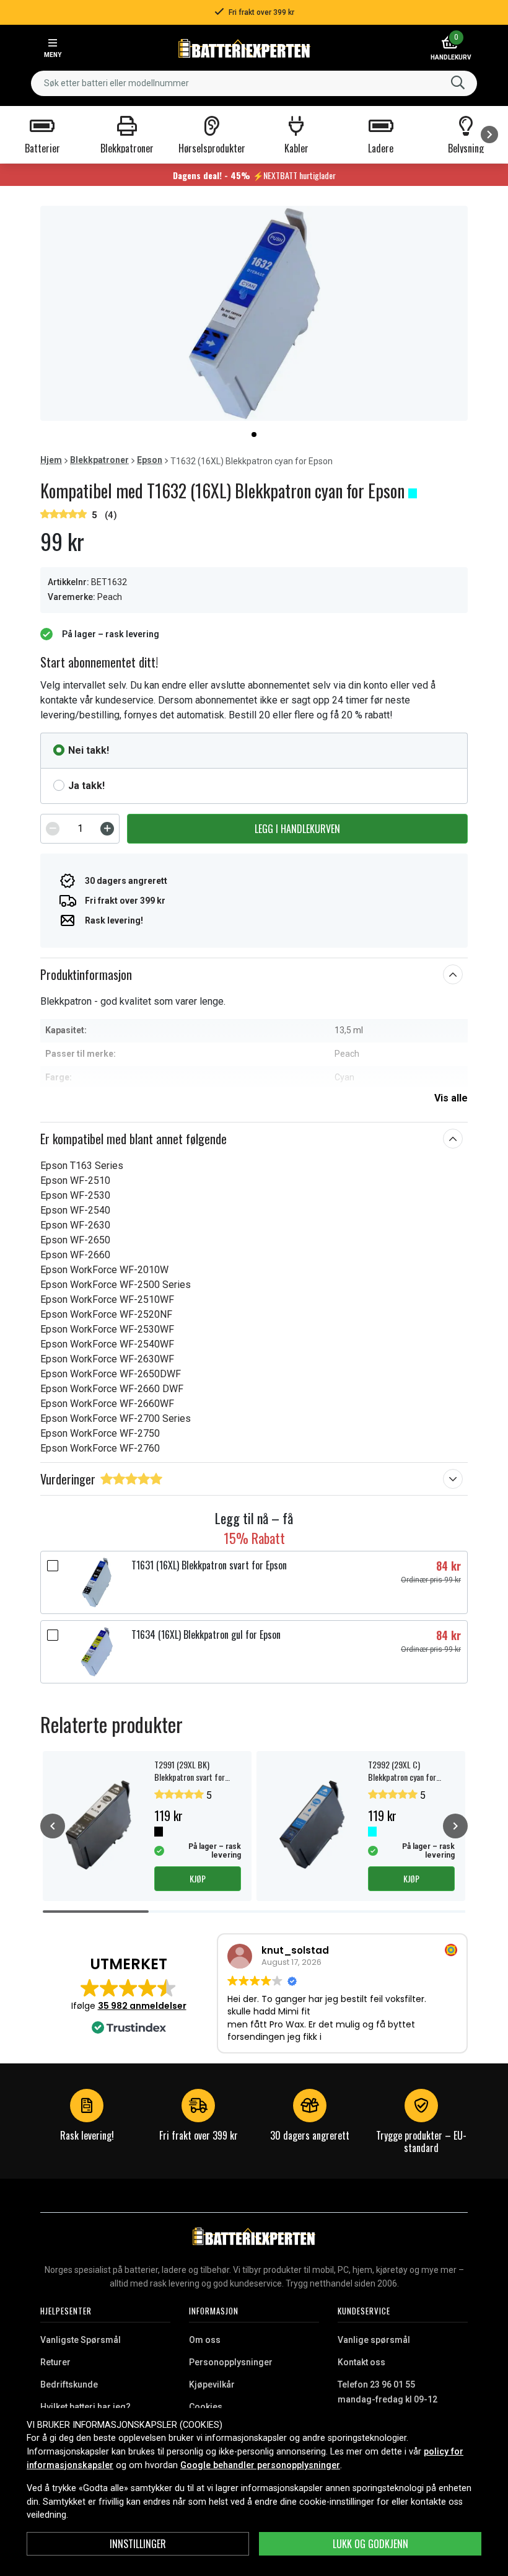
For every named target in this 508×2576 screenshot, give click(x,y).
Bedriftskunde (69, 2384)
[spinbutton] (80, 829)
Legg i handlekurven (297, 829)
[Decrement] (53, 829)
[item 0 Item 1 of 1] (254, 313)
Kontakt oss (361, 2362)
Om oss (205, 2340)
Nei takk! (89, 750)
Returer (55, 2362)
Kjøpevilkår (212, 2384)
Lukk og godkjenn (370, 2544)
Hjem (51, 460)
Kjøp (198, 1878)
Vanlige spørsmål (374, 2340)
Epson (150, 460)
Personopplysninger (231, 2362)
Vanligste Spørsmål (81, 2340)
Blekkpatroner (99, 460)
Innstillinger (138, 2544)
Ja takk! (86, 786)
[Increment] (107, 829)
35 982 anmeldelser (142, 2006)
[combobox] (254, 83)
